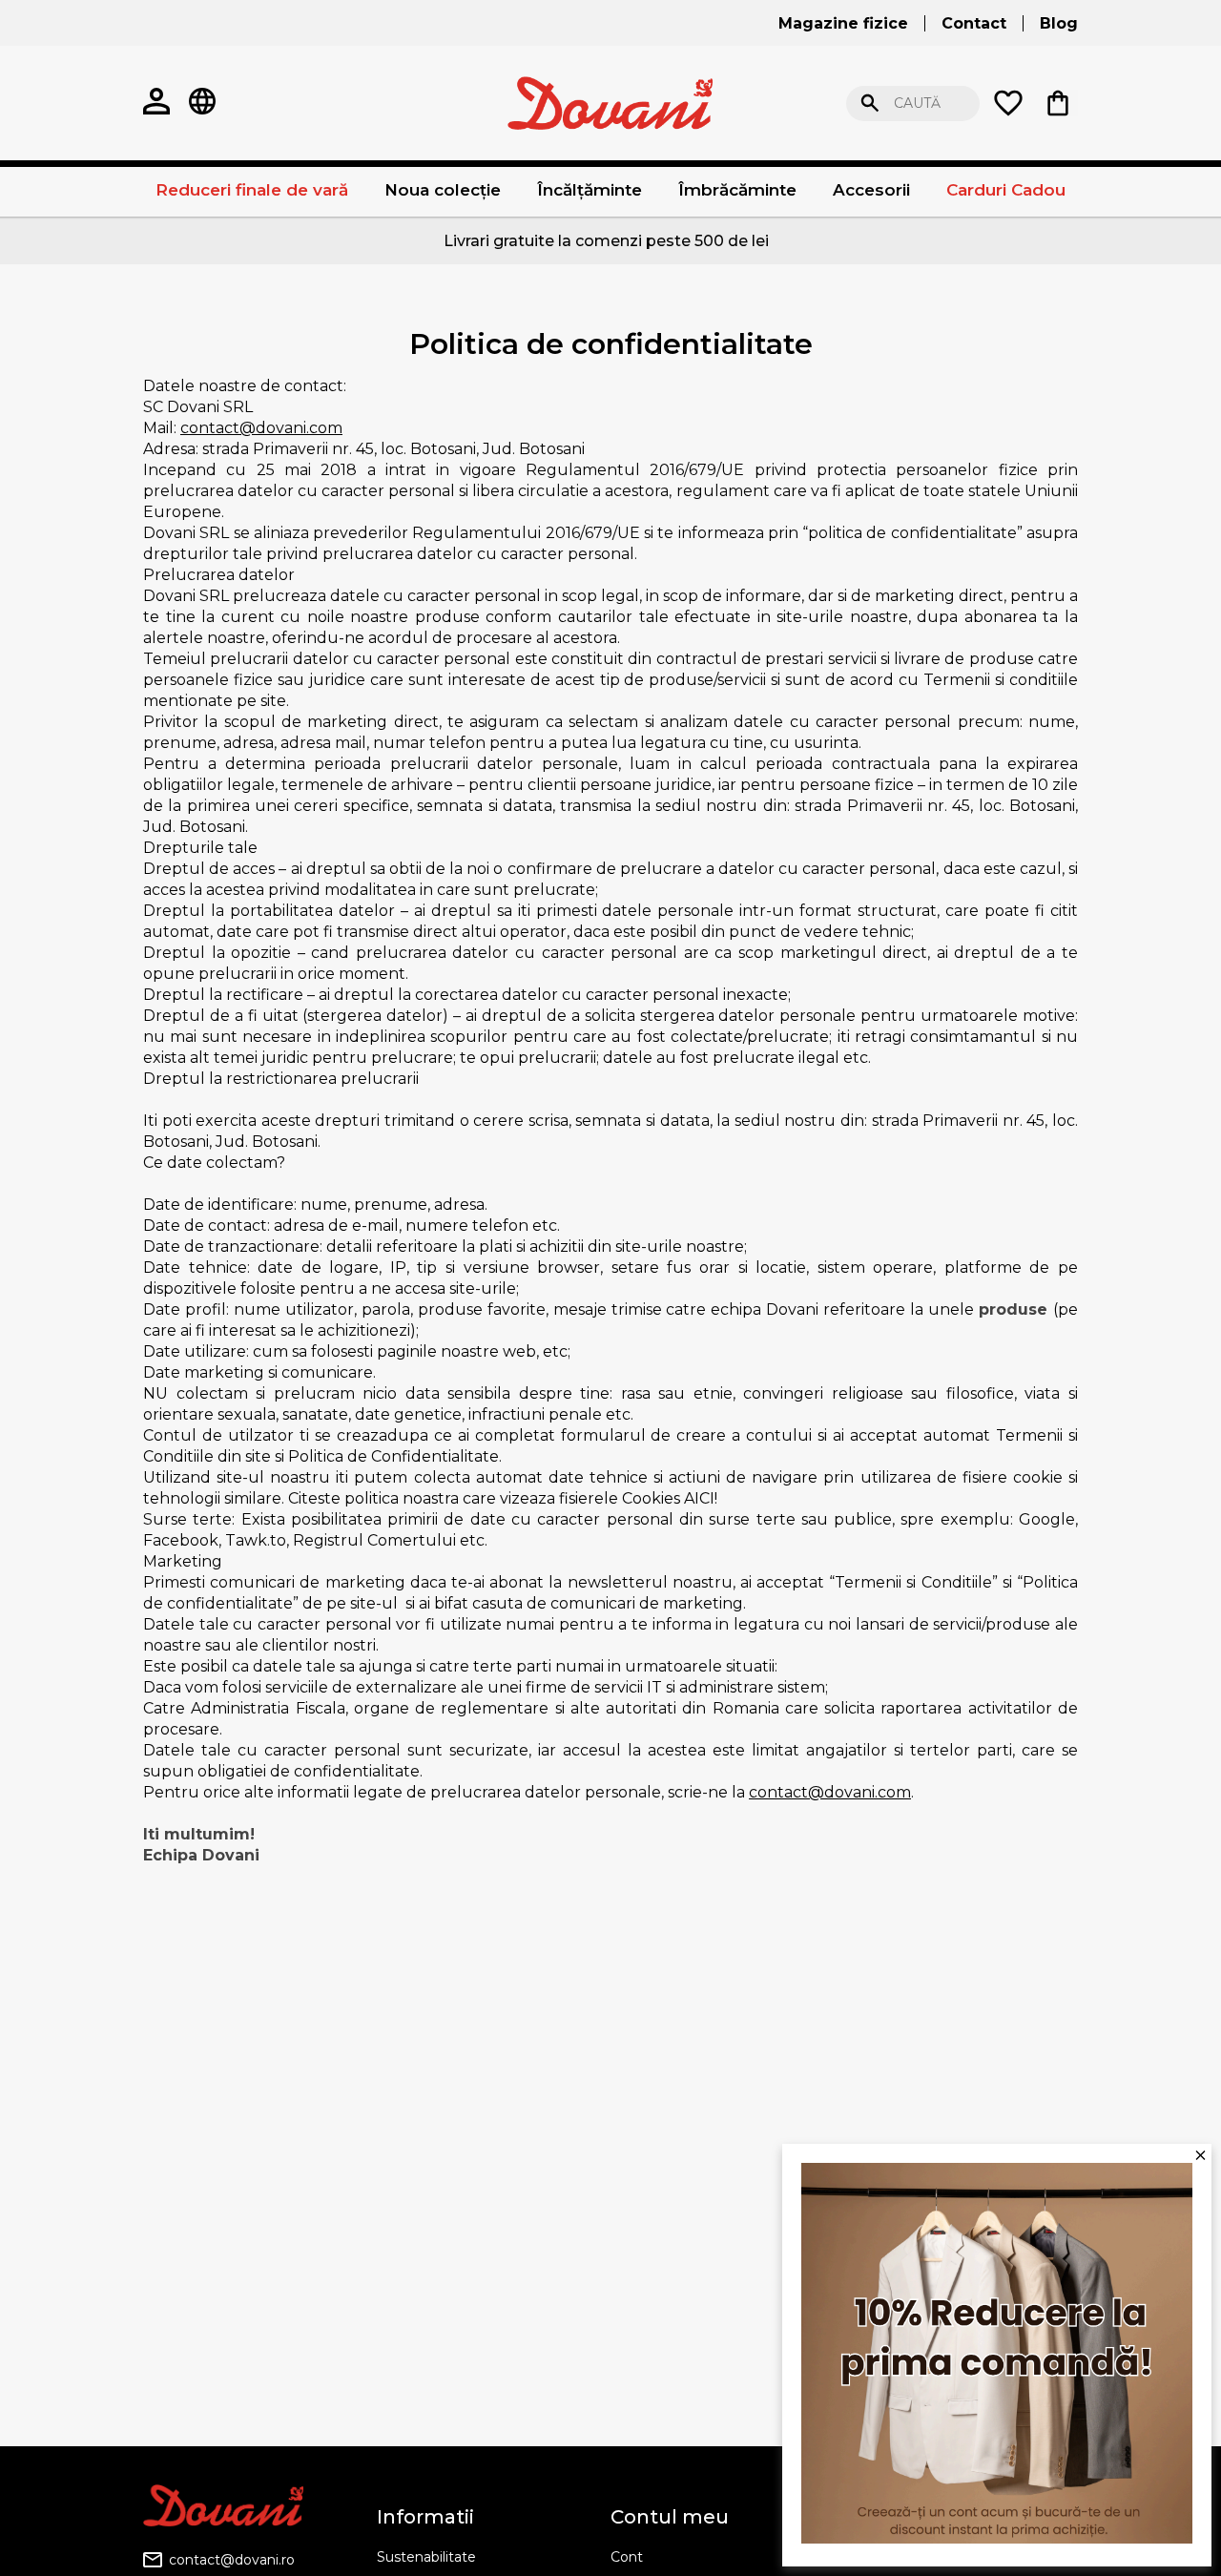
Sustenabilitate (426, 2557)
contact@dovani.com (261, 428)
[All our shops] (202, 103)
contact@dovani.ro (232, 2560)
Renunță (1178, 104)
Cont (627, 2557)
